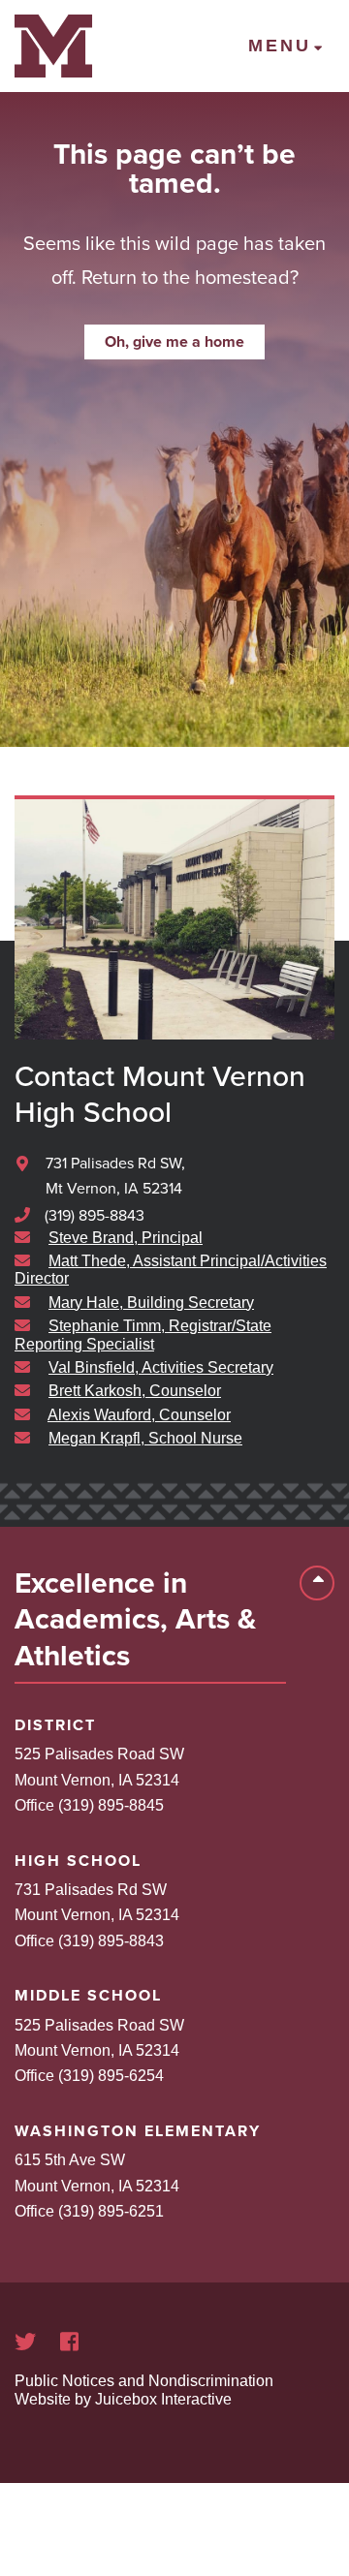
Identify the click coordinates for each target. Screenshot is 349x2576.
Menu (280, 46)
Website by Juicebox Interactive (123, 2399)
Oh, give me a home (174, 342)
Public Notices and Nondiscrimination (144, 2381)
